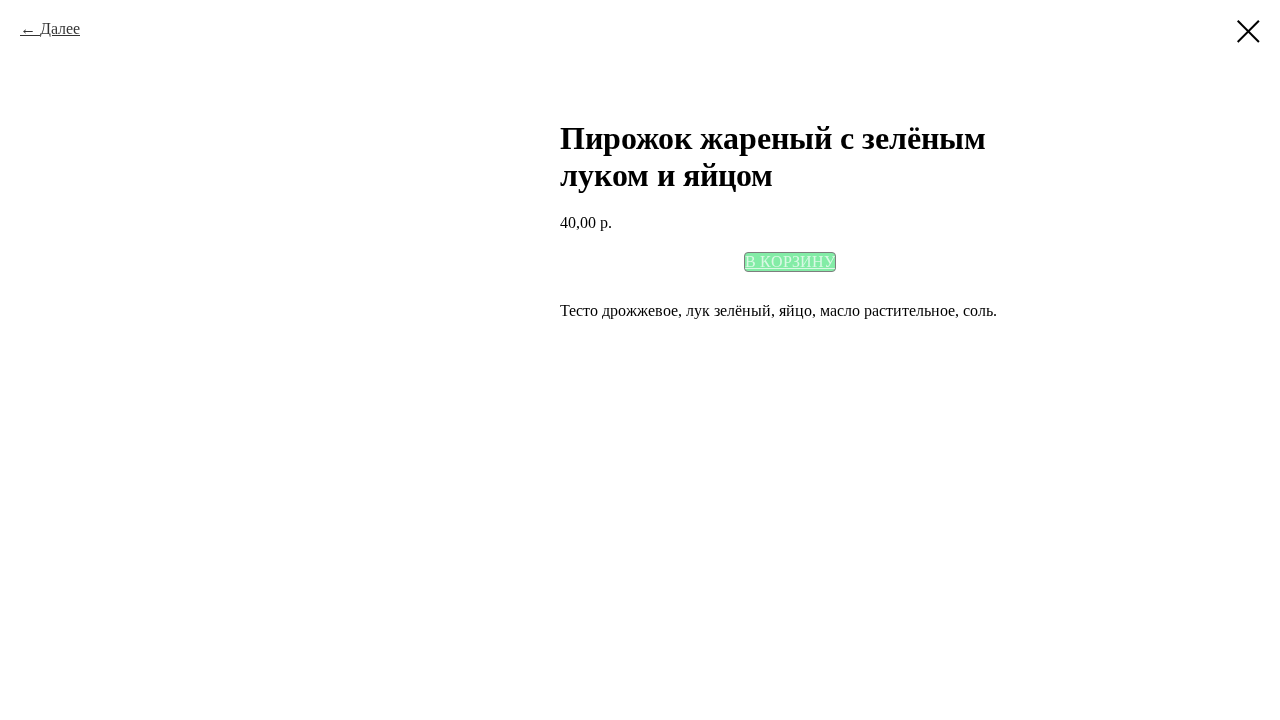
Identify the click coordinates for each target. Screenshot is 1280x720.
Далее (60, 28)
